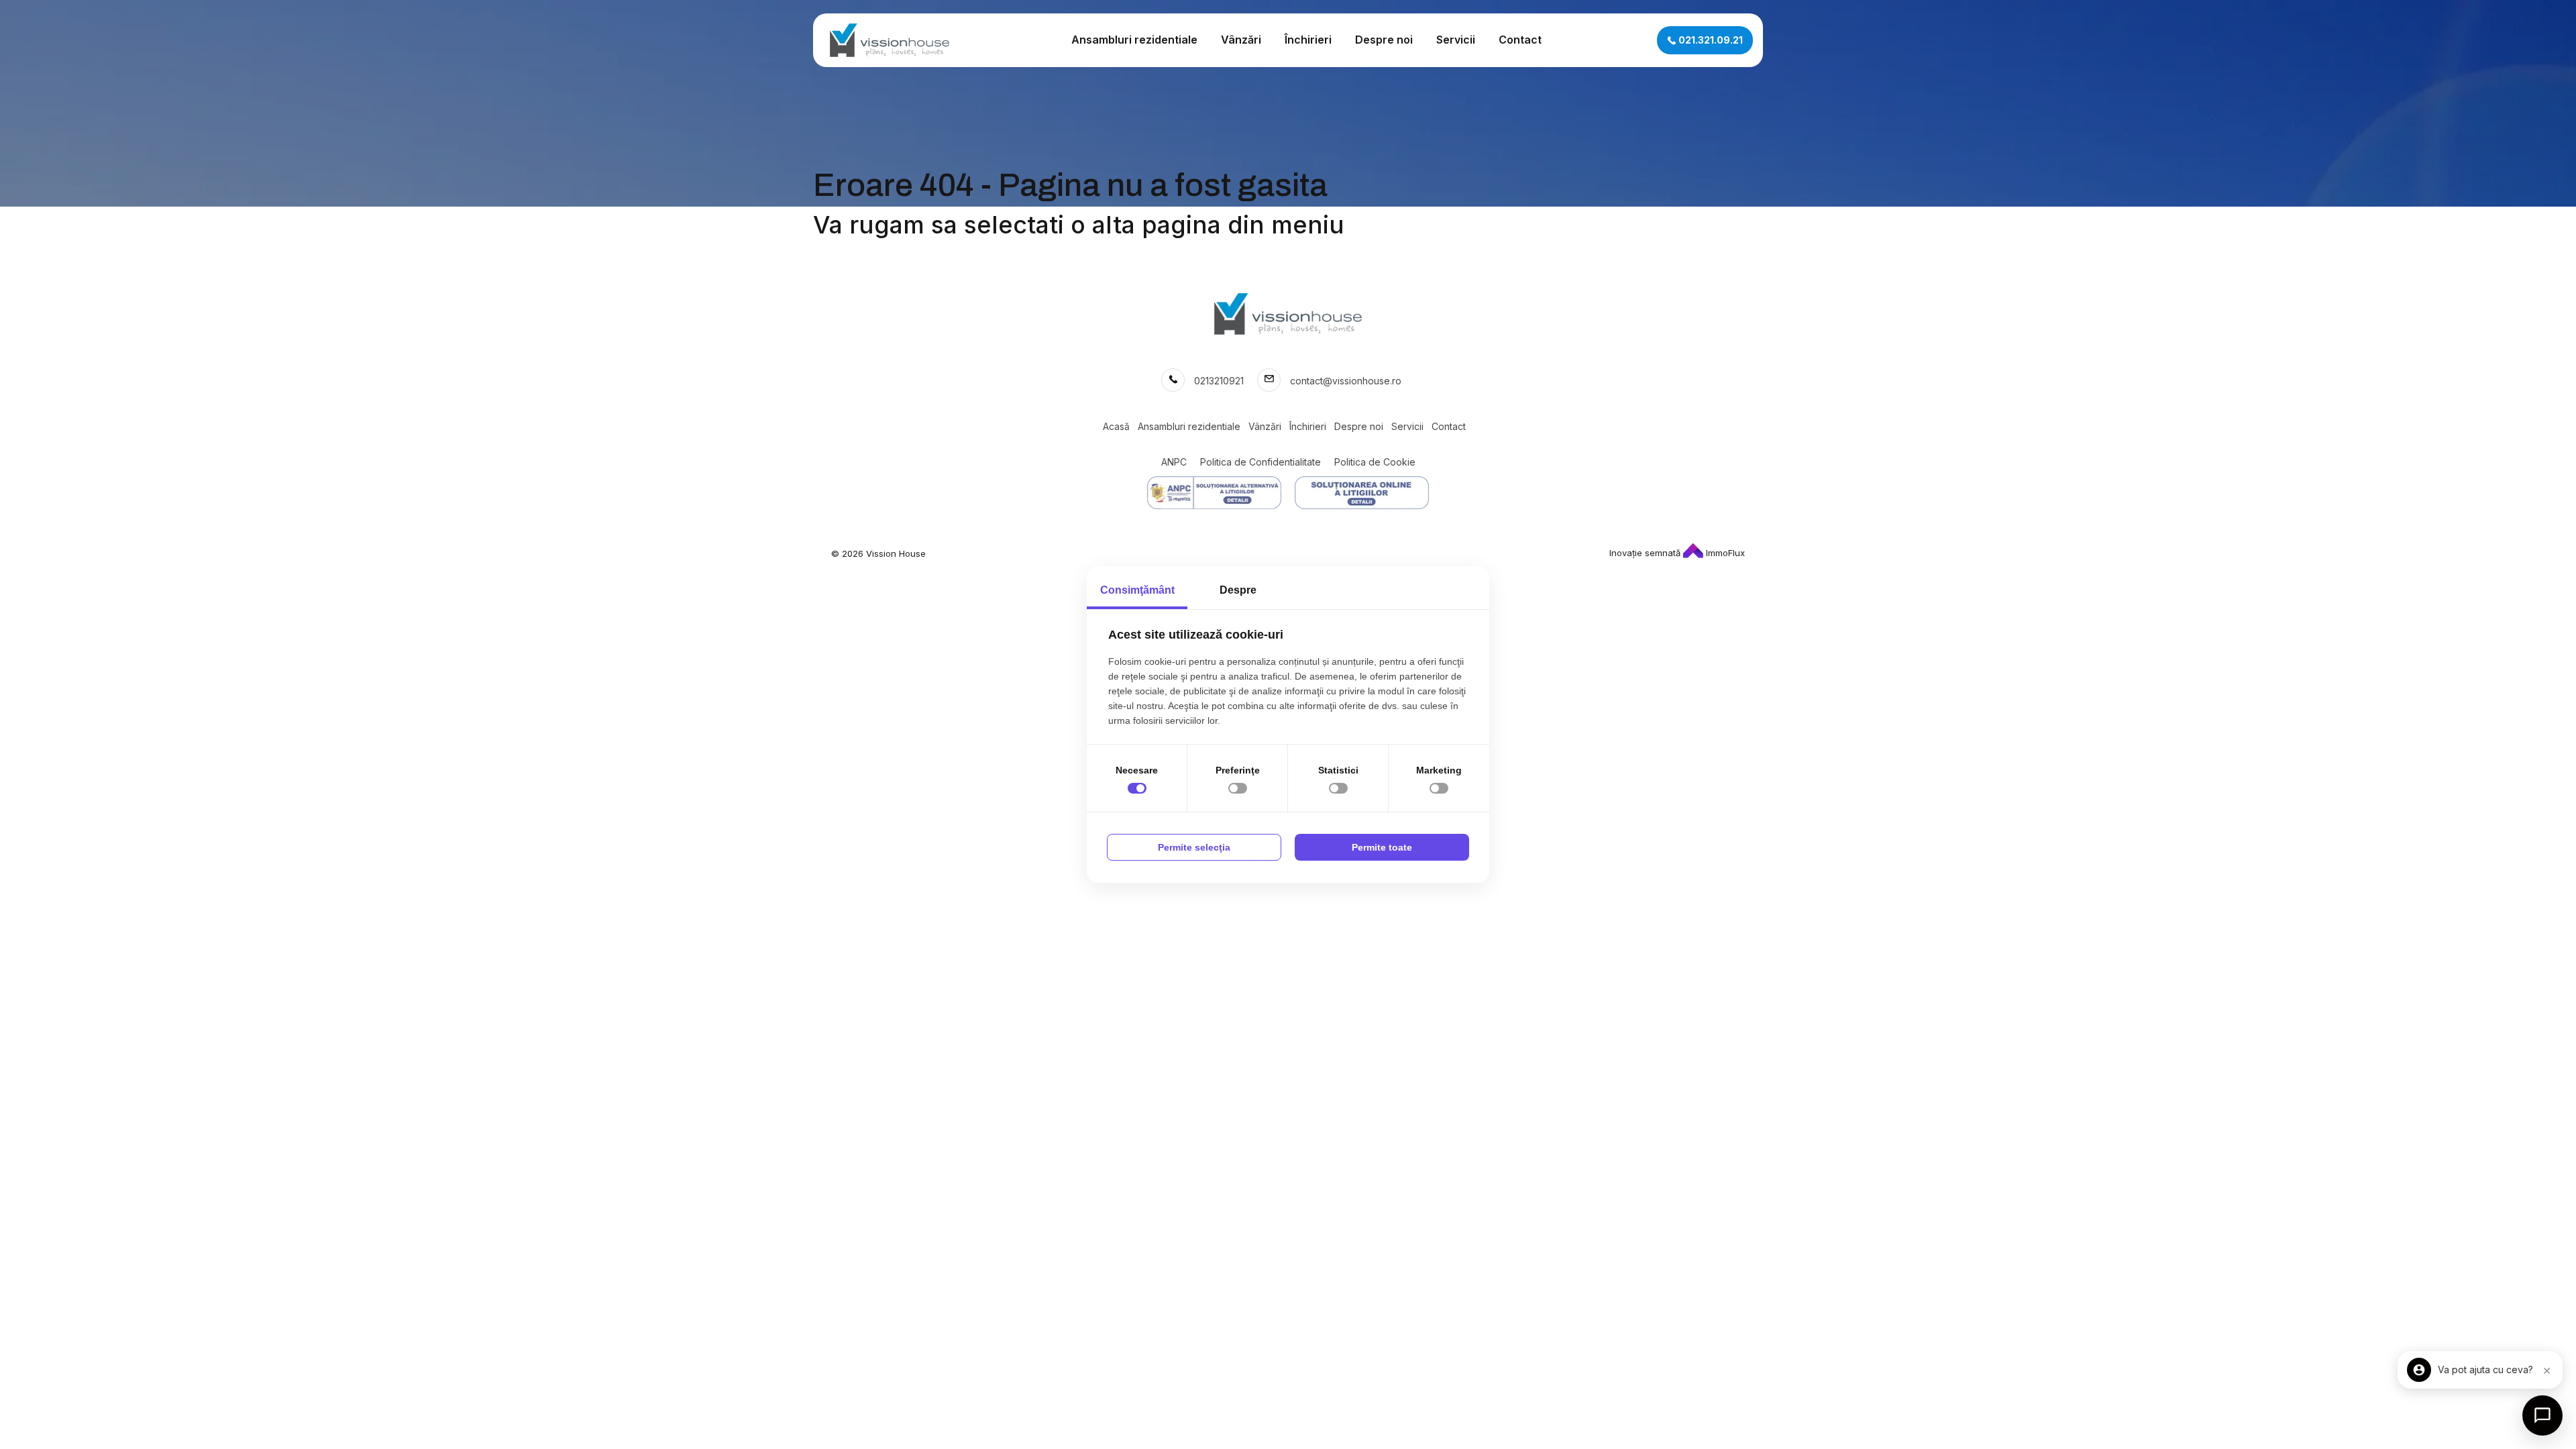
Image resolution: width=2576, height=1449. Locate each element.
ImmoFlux (1724, 553)
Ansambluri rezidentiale (1134, 40)
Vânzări (1241, 40)
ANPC (1174, 462)
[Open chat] (2542, 1415)
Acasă (1116, 426)
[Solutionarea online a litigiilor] (1362, 493)
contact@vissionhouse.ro (1346, 381)
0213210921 (1219, 381)
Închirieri (1308, 40)
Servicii (1456, 40)
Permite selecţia (1194, 847)
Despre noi (1384, 40)
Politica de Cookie (1375, 462)
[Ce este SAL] (1214, 493)
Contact (1520, 40)
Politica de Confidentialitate (1260, 462)
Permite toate (1382, 847)
